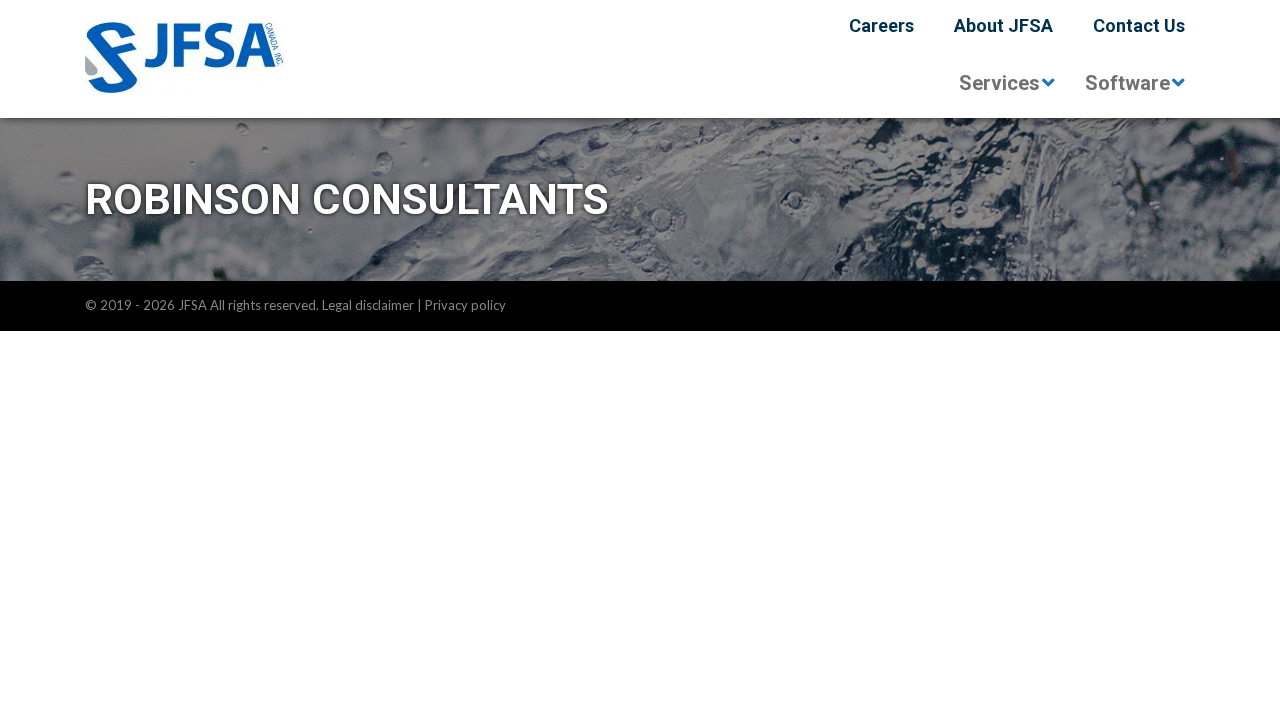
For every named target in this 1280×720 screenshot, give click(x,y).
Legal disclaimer (368, 305)
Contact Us (1139, 25)
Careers (881, 25)
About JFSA (1003, 25)
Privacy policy (465, 305)
